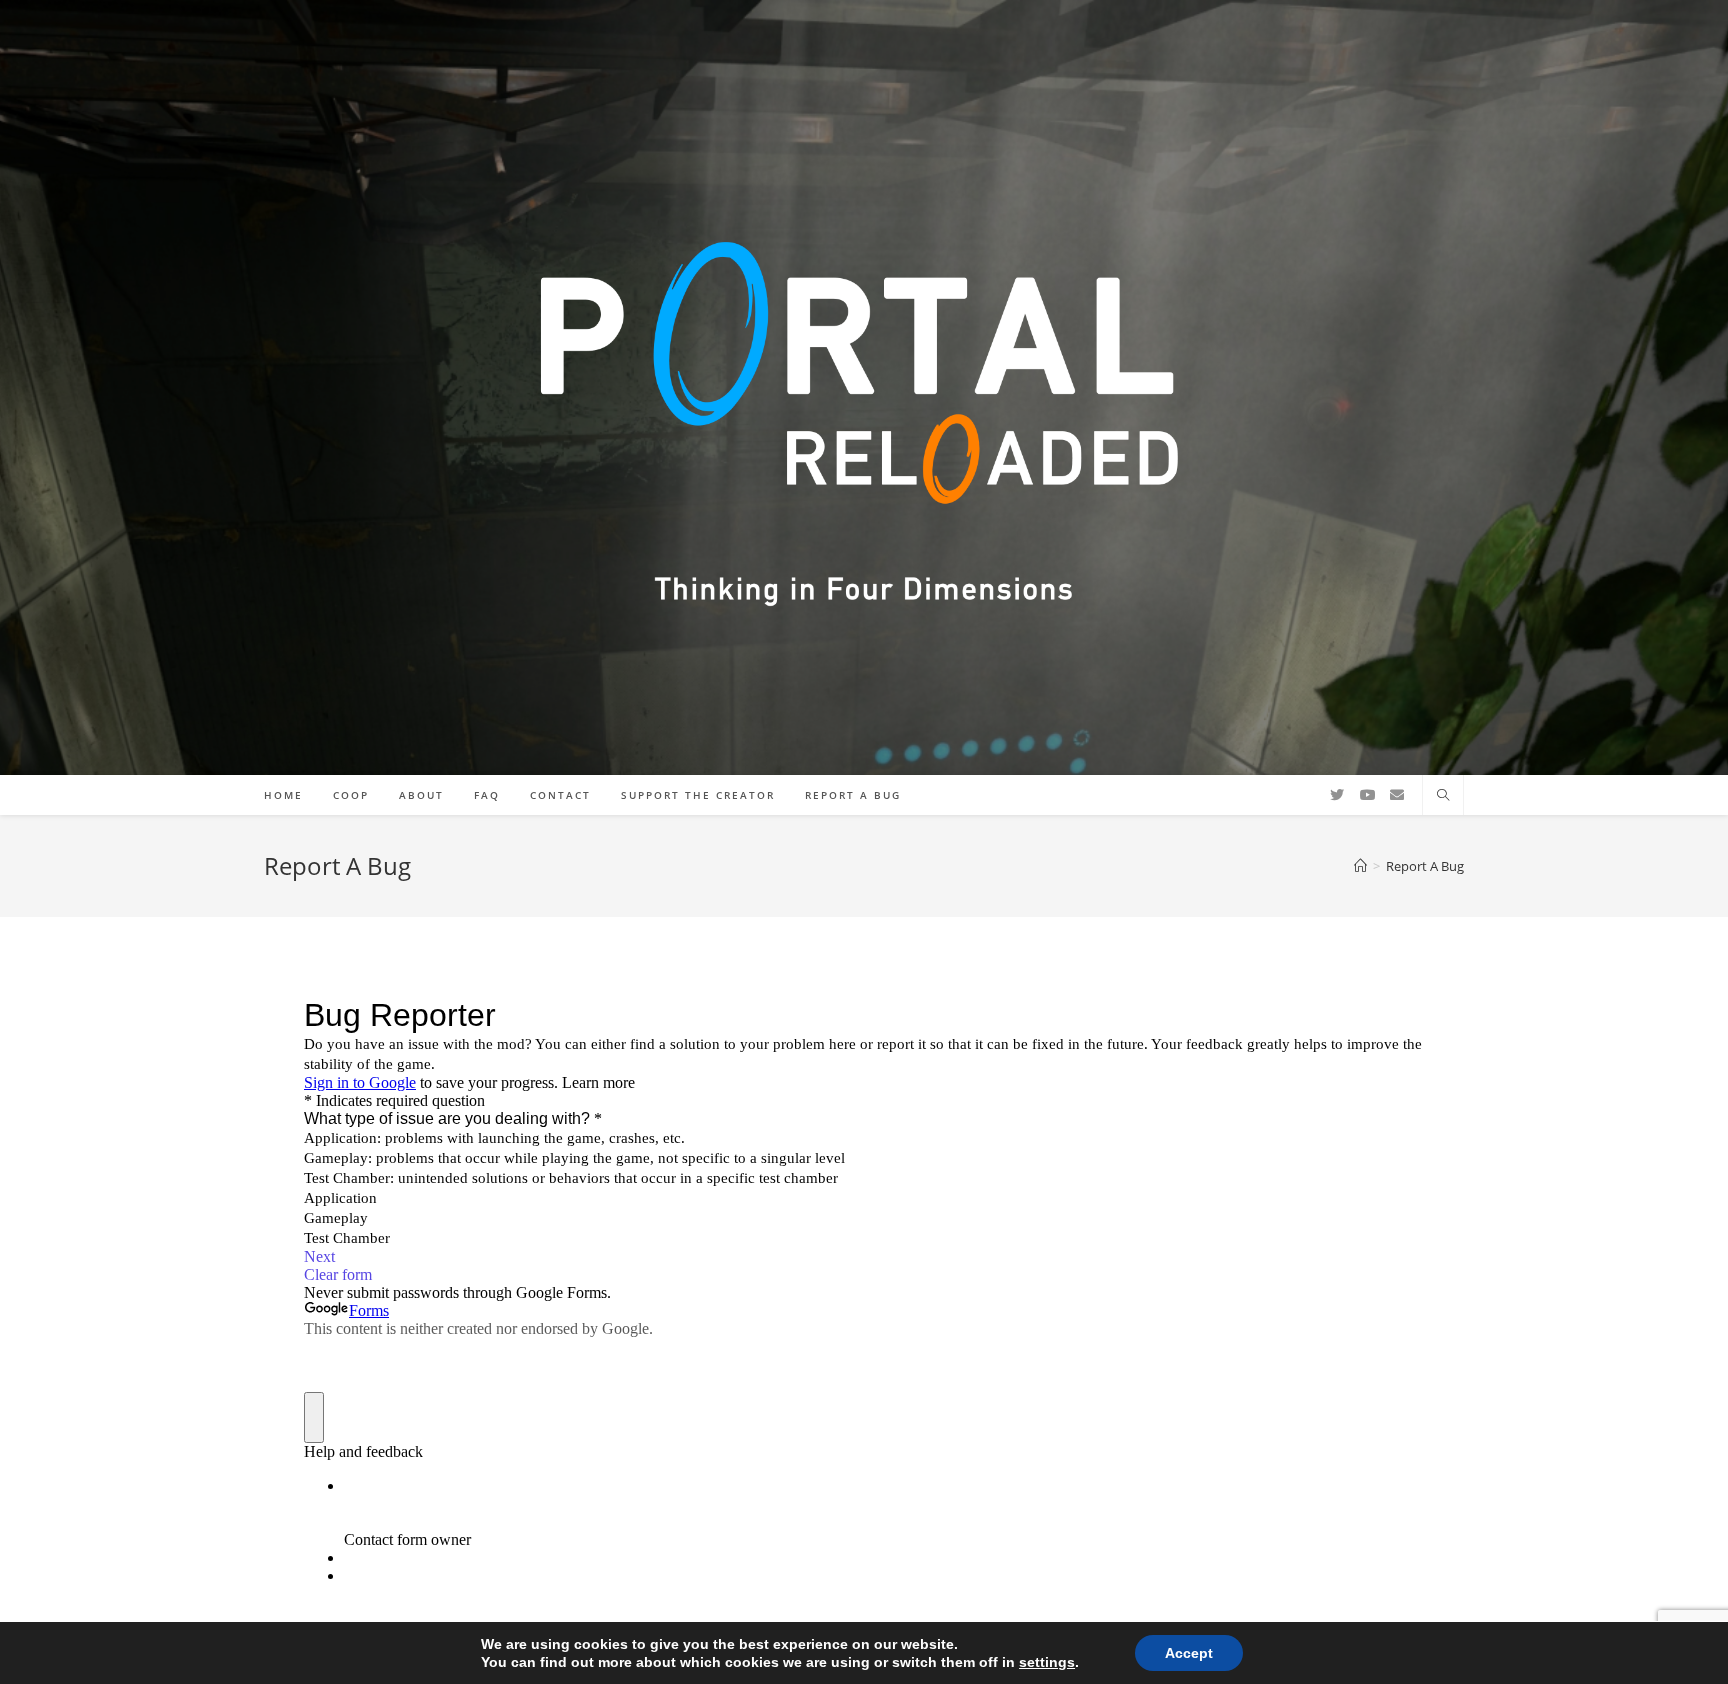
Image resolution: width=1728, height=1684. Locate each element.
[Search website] (1443, 796)
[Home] (1360, 866)
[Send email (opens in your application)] (1397, 795)
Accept (1189, 1653)
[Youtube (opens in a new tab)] (1367, 795)
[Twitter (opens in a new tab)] (1337, 795)
